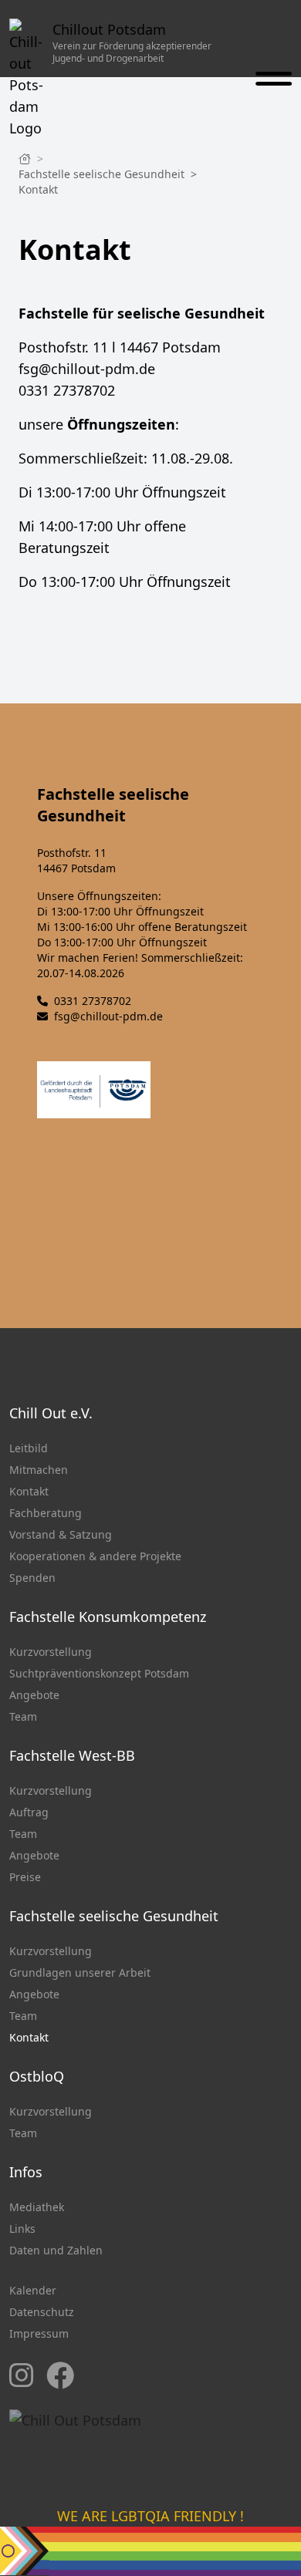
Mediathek (37, 2207)
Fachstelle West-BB (72, 1755)
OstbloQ (37, 2076)
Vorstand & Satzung (61, 1534)
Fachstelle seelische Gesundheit (103, 174)
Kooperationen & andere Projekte (95, 1556)
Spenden (32, 1578)
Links (22, 2229)
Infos (26, 2172)
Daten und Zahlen (56, 2250)
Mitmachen (39, 1470)
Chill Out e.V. (51, 1413)
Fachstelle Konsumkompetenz (108, 1617)
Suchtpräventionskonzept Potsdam (99, 1673)
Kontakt (38, 189)
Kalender (33, 2290)
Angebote (34, 1695)
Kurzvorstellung (51, 1652)
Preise (25, 1877)
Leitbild (29, 1448)
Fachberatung (46, 1513)
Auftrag (29, 1812)
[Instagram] (22, 2376)
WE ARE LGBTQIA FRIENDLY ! (150, 2516)
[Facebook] (60, 2376)
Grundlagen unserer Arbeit (80, 1972)
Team (23, 1716)
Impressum (39, 2333)
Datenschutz (42, 2312)
